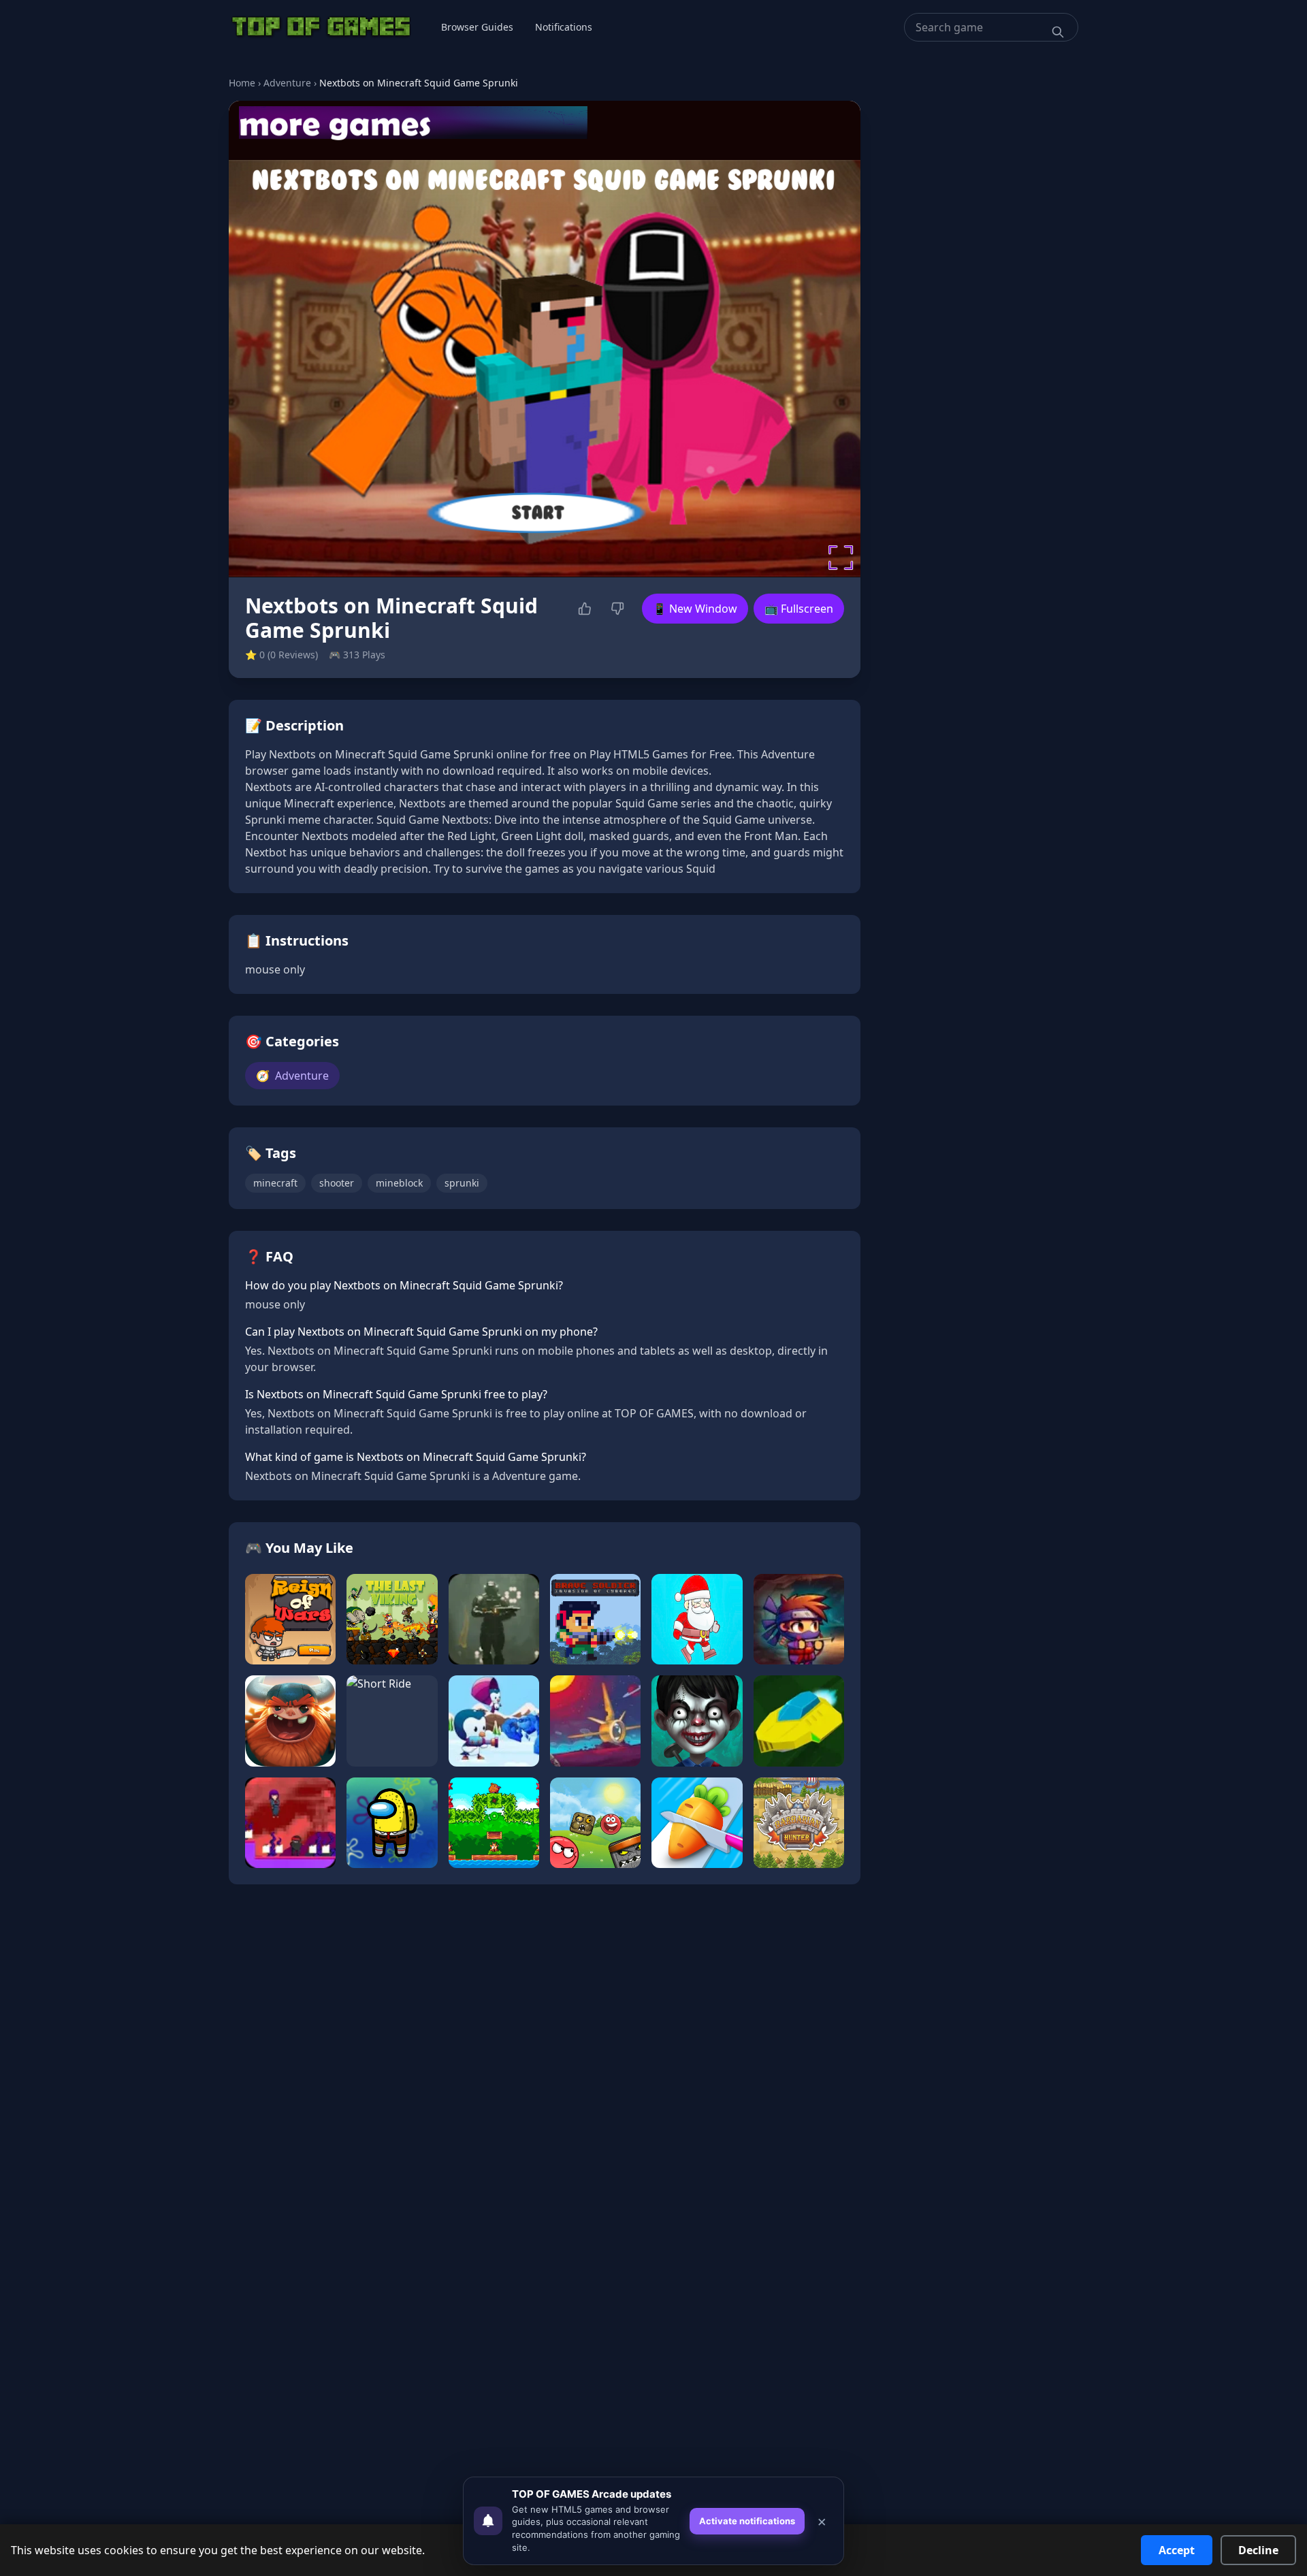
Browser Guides (477, 27)
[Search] (1058, 32)
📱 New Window (695, 609)
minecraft (275, 1183)
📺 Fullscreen (799, 609)
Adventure (287, 83)
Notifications (564, 27)
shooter (337, 1183)
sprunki (462, 1183)
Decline (1258, 2550)
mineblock (399, 1183)
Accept (1177, 2550)
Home (242, 83)
